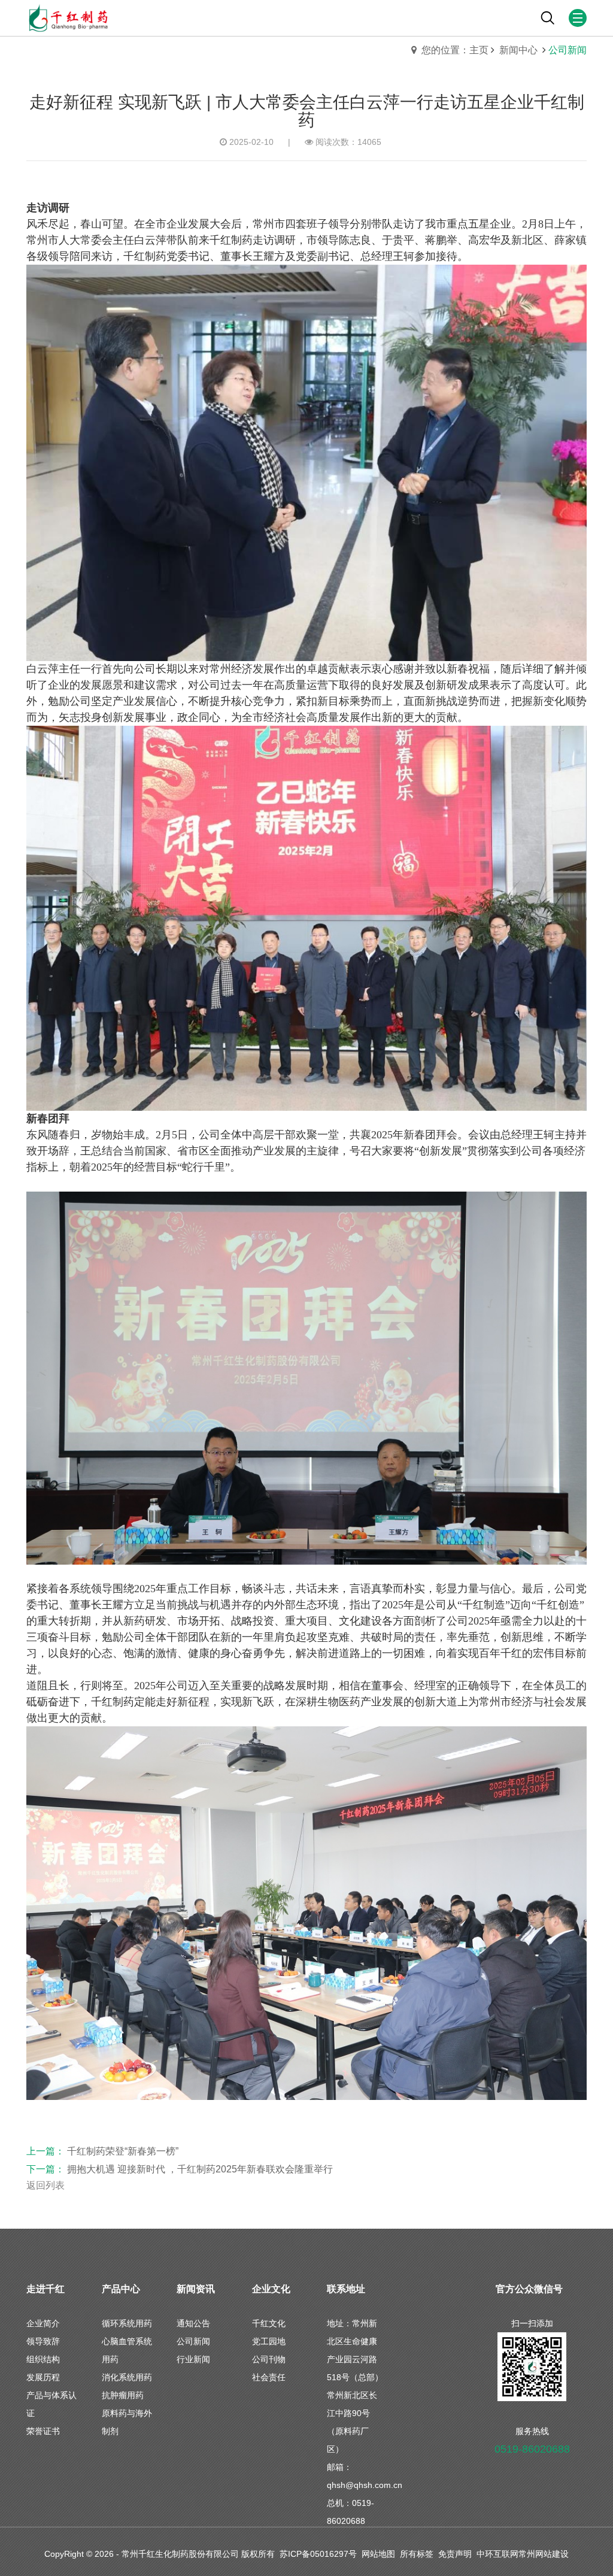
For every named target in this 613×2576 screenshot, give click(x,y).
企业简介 (43, 2323)
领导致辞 (43, 2341)
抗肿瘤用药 (123, 2395)
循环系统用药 (127, 2323)
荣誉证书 (43, 2431)
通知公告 (193, 2323)
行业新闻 (193, 2359)
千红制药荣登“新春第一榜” (123, 2151)
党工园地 (269, 2341)
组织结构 (43, 2359)
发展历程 (43, 2377)
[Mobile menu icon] (578, 18)
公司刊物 (269, 2359)
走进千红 (45, 2289)
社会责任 (269, 2377)
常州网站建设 (544, 2554)
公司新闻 (193, 2341)
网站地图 (378, 2554)
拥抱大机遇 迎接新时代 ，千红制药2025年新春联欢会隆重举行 (200, 2169)
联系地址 (346, 2289)
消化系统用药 (127, 2377)
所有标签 (417, 2554)
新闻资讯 (196, 2289)
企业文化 (271, 2289)
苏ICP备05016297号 (318, 2554)
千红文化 (269, 2323)
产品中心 (121, 2289)
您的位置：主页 (455, 50)
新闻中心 (520, 50)
